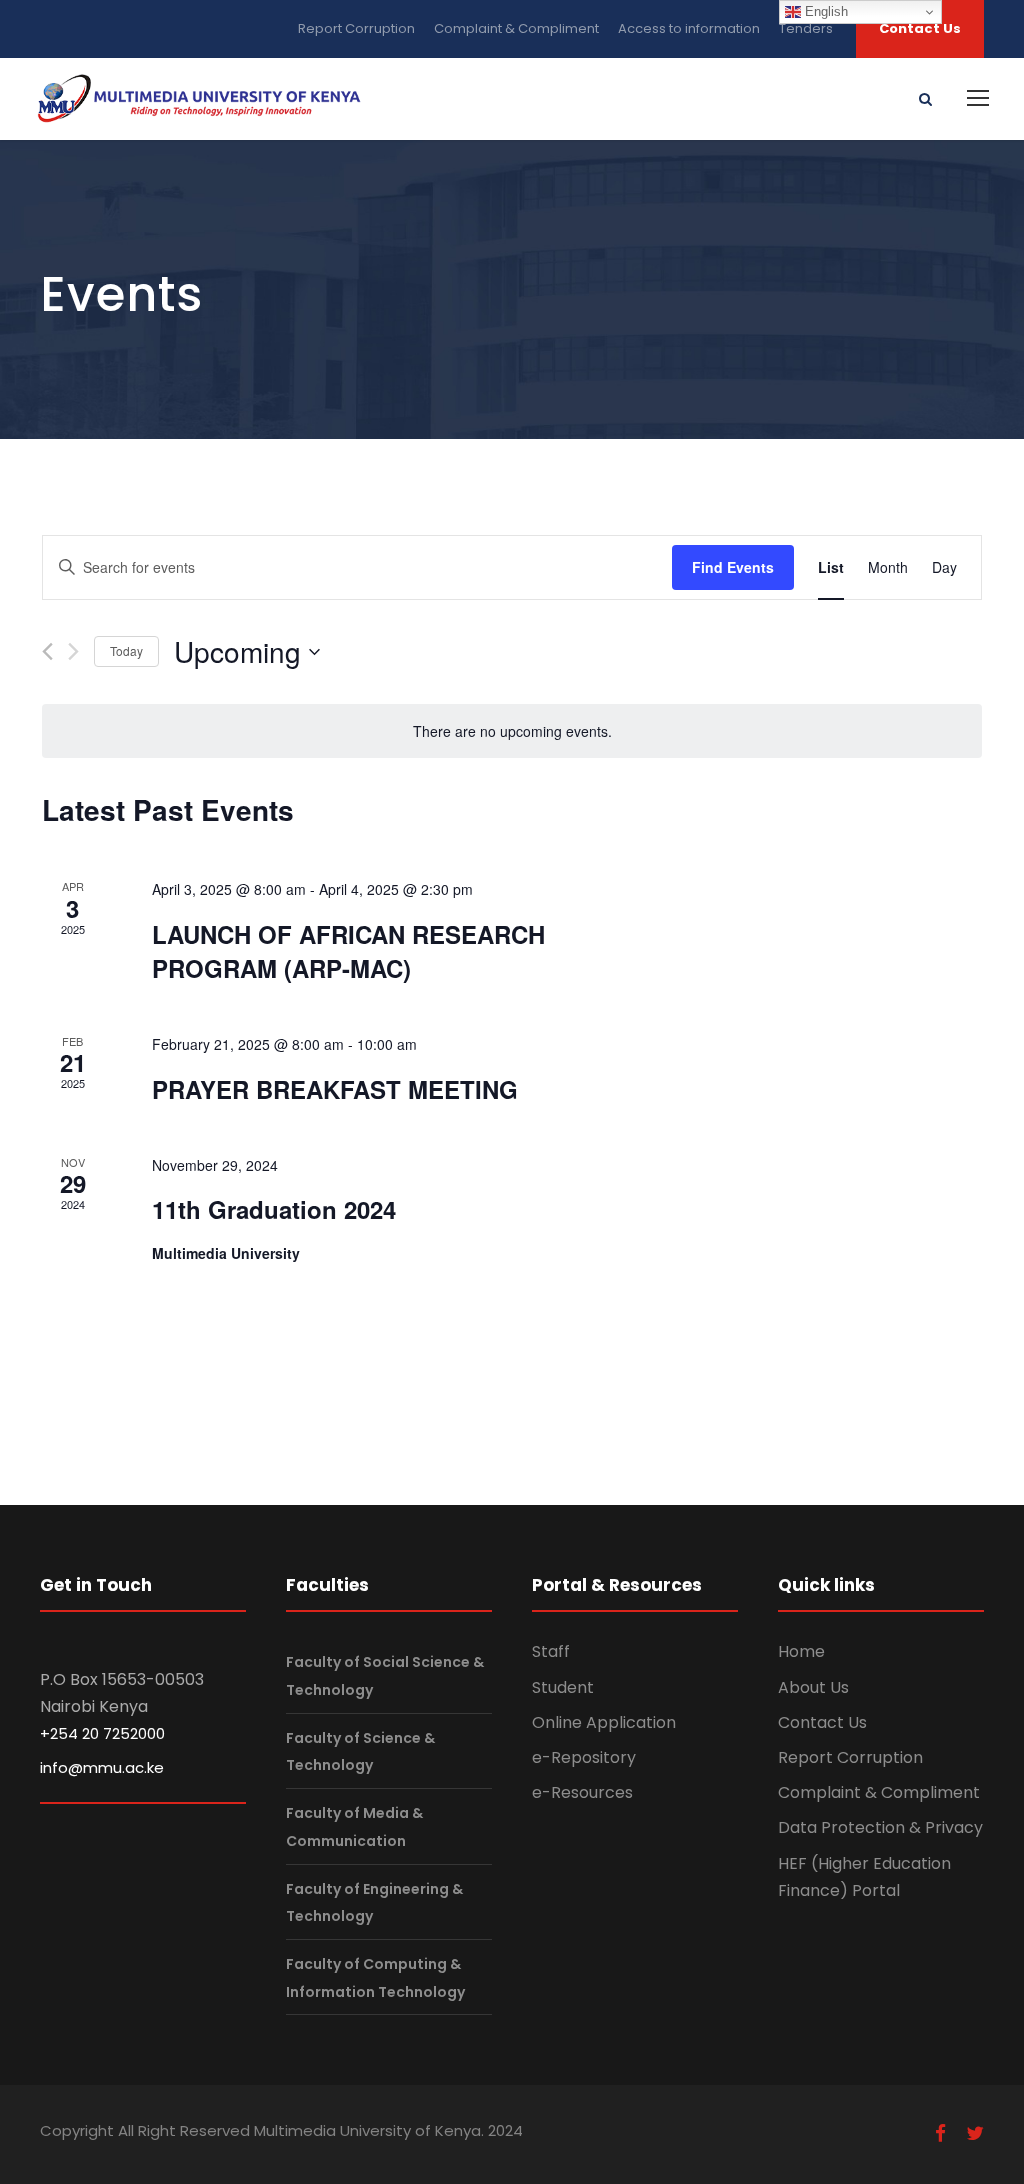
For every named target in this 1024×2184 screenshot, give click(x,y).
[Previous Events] (47, 651)
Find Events (733, 567)
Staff (551, 1651)
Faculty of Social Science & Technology (385, 1676)
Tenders (806, 28)
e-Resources (582, 1792)
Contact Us (920, 28)
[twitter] (975, 2134)
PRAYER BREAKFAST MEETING (335, 1089)
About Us (813, 1687)
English (824, 11)
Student (563, 1687)
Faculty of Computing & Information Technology (375, 1977)
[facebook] (940, 2134)
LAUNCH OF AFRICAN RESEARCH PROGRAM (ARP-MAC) (348, 951)
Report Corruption (356, 28)
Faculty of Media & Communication (354, 1826)
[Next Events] (73, 651)
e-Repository (584, 1757)
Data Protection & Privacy (880, 1827)
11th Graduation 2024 (274, 1209)
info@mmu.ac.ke (102, 1767)
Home (801, 1651)
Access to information (689, 28)
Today (126, 650)
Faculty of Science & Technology (360, 1751)
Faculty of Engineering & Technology (374, 1902)
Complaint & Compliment (516, 28)
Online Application (604, 1722)
